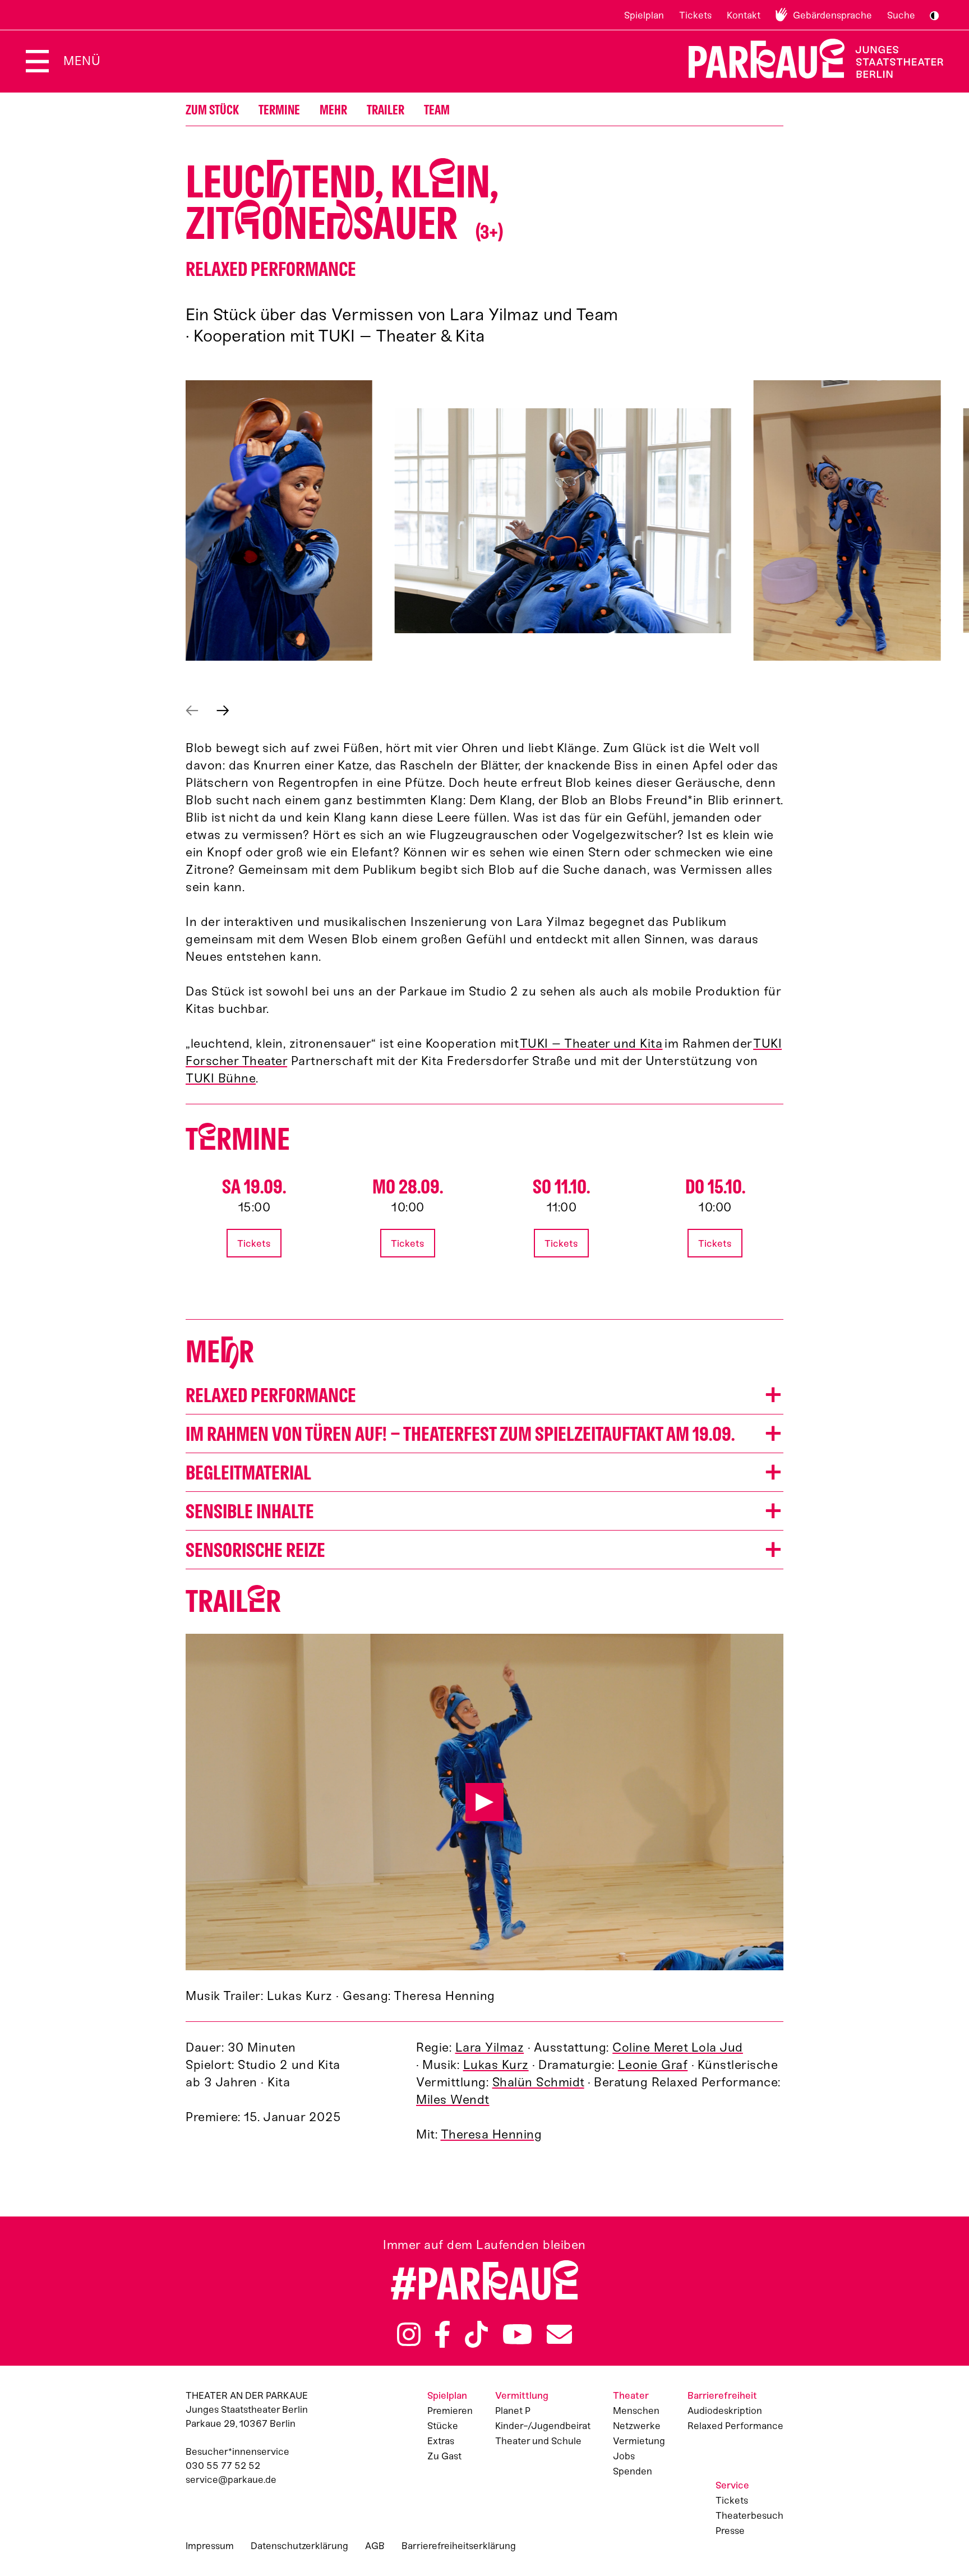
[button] (279, 520)
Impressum (210, 2546)
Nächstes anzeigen (223, 711)
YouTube (518, 2334)
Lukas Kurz (496, 2065)
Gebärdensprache (832, 15)
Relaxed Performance (735, 2426)
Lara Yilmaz (490, 2047)
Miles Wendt (453, 2100)
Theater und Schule (538, 2441)
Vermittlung (522, 2395)
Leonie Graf (653, 2065)
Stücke (443, 2426)
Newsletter (559, 2334)
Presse (730, 2531)
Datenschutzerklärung (299, 2546)
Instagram (409, 2334)
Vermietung (639, 2441)
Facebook (442, 2334)
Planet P (513, 2411)
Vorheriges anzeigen (192, 711)
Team (437, 110)
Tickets (695, 15)
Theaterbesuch (749, 2515)
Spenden (633, 2471)
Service (732, 2485)
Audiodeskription (725, 2411)
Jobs (624, 2456)
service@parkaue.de (231, 2480)
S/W (934, 16)
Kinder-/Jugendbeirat (543, 2426)
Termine (279, 110)
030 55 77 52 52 (223, 2466)
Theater (631, 2395)
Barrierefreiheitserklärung (459, 2546)
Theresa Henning (492, 2134)
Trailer (386, 110)
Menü (82, 61)
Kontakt (744, 15)
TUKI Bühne (221, 1078)
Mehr (333, 110)
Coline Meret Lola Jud (678, 2047)
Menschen (636, 2411)
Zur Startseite (809, 59)
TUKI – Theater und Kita (591, 1043)
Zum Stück (212, 110)
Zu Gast (444, 2456)
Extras (441, 2441)
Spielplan (644, 15)
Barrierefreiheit (722, 2395)
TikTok (476, 2334)
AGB (375, 2546)
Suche (901, 15)
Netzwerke (637, 2426)
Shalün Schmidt (538, 2082)
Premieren (450, 2411)
